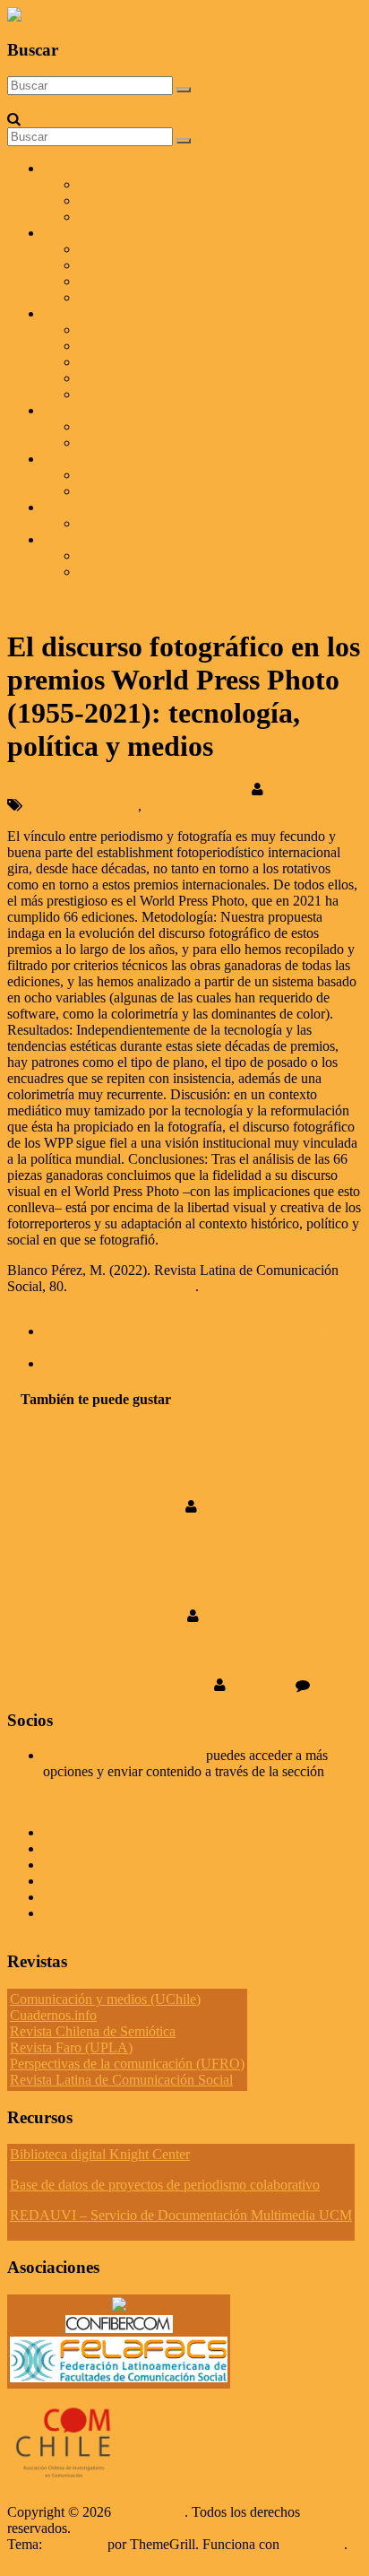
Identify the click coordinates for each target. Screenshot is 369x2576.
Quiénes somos (86, 168)
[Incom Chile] (14, 103)
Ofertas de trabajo (129, 491)
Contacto (69, 507)
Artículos (69, 410)
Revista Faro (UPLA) (71, 2047)
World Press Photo (197, 806)
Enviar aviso (114, 523)
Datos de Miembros (99, 1865)
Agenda (101, 475)
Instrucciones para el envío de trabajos (186, 265)
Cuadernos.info (53, 2015)
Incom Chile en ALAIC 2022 (135, 1363)
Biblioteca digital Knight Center (100, 2154)
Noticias (66, 459)
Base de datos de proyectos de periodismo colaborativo (165, 2185)
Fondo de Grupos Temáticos (159, 330)
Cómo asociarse (124, 200)
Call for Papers (121, 426)
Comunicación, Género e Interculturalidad (197, 346)
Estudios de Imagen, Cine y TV (168, 362)
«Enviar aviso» (86, 1787)
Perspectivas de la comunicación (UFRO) (127, 2064)
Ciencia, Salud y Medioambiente (171, 378)
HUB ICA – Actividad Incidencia (174, 572)
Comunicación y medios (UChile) (105, 1999)
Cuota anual (113, 217)
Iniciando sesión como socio (123, 1755)
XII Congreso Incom (102, 233)
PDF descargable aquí (133, 1286)
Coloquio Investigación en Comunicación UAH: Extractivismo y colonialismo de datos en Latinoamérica (201, 1339)
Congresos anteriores (138, 297)
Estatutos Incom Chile (105, 1913)
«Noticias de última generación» (124, 1650)
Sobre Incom (115, 184)
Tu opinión (74, 1897)
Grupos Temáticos (94, 1881)
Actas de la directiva (100, 1832)
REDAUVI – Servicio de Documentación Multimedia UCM (181, 2215)
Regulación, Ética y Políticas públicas (185, 394)
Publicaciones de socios (146, 442)
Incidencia (72, 539)
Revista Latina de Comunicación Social (121, 2080)
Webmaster (232, 1507)
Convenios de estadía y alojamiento (179, 281)
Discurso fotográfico (80, 806)
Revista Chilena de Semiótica (93, 2031)
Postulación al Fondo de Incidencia (178, 555)
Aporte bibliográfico (100, 1848)
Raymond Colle (312, 789)
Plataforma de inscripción (150, 249)
